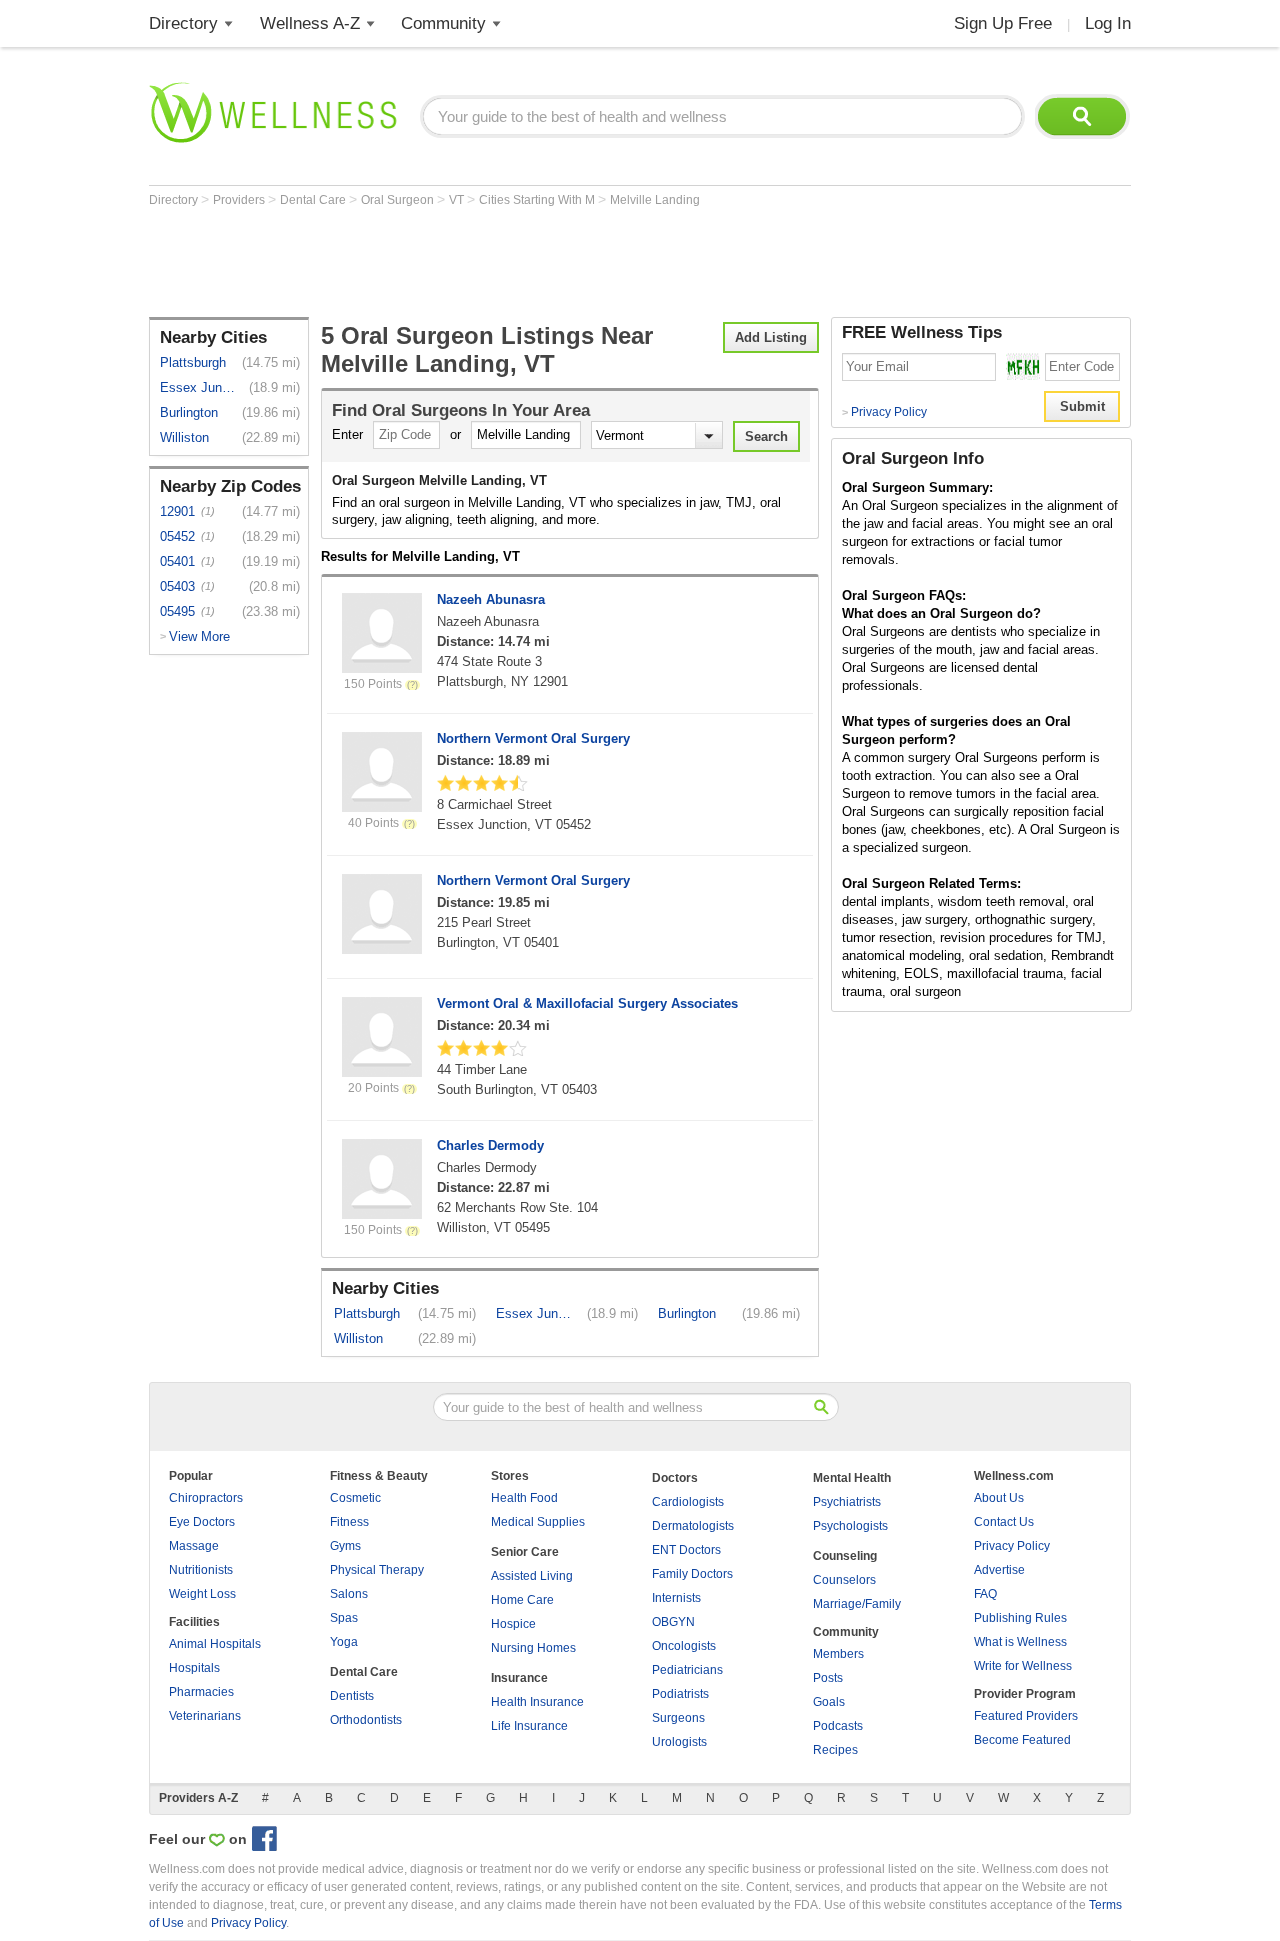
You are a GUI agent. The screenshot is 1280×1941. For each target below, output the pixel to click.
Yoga (344, 1642)
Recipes (835, 1750)
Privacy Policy (884, 412)
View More (199, 636)
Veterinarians (205, 1716)
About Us (999, 1498)
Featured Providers (1026, 1716)
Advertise (999, 1570)
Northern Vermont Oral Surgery (533, 738)
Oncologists (684, 1646)
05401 (177, 561)
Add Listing (771, 337)
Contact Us (1004, 1522)
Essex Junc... (199, 387)
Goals (829, 1702)
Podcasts (838, 1726)
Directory (183, 23)
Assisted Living (532, 1576)
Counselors (844, 1580)
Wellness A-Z (310, 23)
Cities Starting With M (538, 200)
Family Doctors (692, 1574)
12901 (177, 511)
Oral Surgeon (399, 200)
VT (458, 200)
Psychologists (850, 1526)
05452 (177, 536)
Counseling (845, 1556)
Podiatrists (680, 1694)
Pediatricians (687, 1670)
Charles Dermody (490, 1145)
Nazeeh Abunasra (491, 599)
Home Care (522, 1600)
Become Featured (1022, 1740)
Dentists (352, 1696)
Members (838, 1654)
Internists (676, 1598)
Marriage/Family (857, 1604)
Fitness (349, 1522)
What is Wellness (1020, 1642)
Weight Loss (202, 1594)
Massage (194, 1546)
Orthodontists (366, 1720)
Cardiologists (688, 1502)
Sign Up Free (1003, 23)
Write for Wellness (1023, 1666)
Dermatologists (693, 1526)
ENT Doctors (686, 1550)
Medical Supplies (538, 1522)
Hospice (513, 1624)
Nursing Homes (533, 1648)
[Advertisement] (513, 262)
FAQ (985, 1594)
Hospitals (194, 1668)
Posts (828, 1678)
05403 (177, 586)
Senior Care (525, 1552)
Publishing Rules (1020, 1618)
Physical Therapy (377, 1570)
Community (443, 23)
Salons (349, 1594)
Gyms (345, 1546)
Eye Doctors (202, 1522)
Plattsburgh (193, 362)
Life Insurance (529, 1726)
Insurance (519, 1678)
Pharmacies (201, 1692)
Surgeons (678, 1718)
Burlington (189, 412)
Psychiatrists (847, 1502)
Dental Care (314, 200)
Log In (1108, 23)
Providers (240, 200)
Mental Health (852, 1478)
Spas (344, 1618)
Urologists (679, 1742)
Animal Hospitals (215, 1644)
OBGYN (673, 1622)
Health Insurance (537, 1702)
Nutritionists (201, 1570)
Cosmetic (355, 1498)
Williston (184, 437)
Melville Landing (655, 200)
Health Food (524, 1498)
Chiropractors (206, 1498)
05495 (177, 611)
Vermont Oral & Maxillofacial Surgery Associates (587, 1003)
